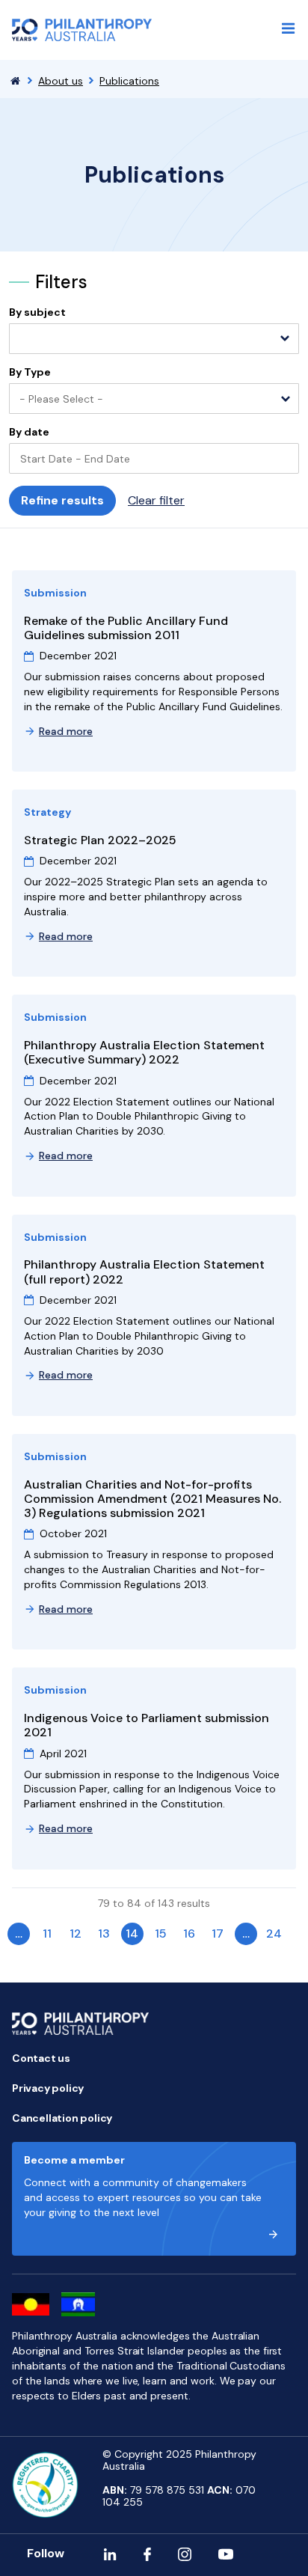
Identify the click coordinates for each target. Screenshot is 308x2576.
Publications (129, 81)
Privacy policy (48, 2088)
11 (47, 1933)
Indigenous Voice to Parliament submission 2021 (147, 1725)
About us (61, 81)
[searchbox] (22, 340)
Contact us (41, 2058)
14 (132, 1933)
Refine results (62, 500)
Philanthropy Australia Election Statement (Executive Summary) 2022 (144, 1052)
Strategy (47, 812)
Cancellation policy (62, 2118)
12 (76, 1933)
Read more (66, 731)
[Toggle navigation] (289, 28)
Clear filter (156, 500)
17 (218, 1933)
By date (29, 432)
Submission (55, 593)
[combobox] (154, 339)
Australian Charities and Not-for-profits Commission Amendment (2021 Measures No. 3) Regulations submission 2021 (153, 1499)
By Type (30, 372)
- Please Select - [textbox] (61, 399)
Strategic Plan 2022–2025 (100, 840)
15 (161, 1933)
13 (104, 1933)
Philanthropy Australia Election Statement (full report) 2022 (144, 1272)
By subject (37, 312)
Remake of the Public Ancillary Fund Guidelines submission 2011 (126, 628)
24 (274, 1933)
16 (189, 1933)
